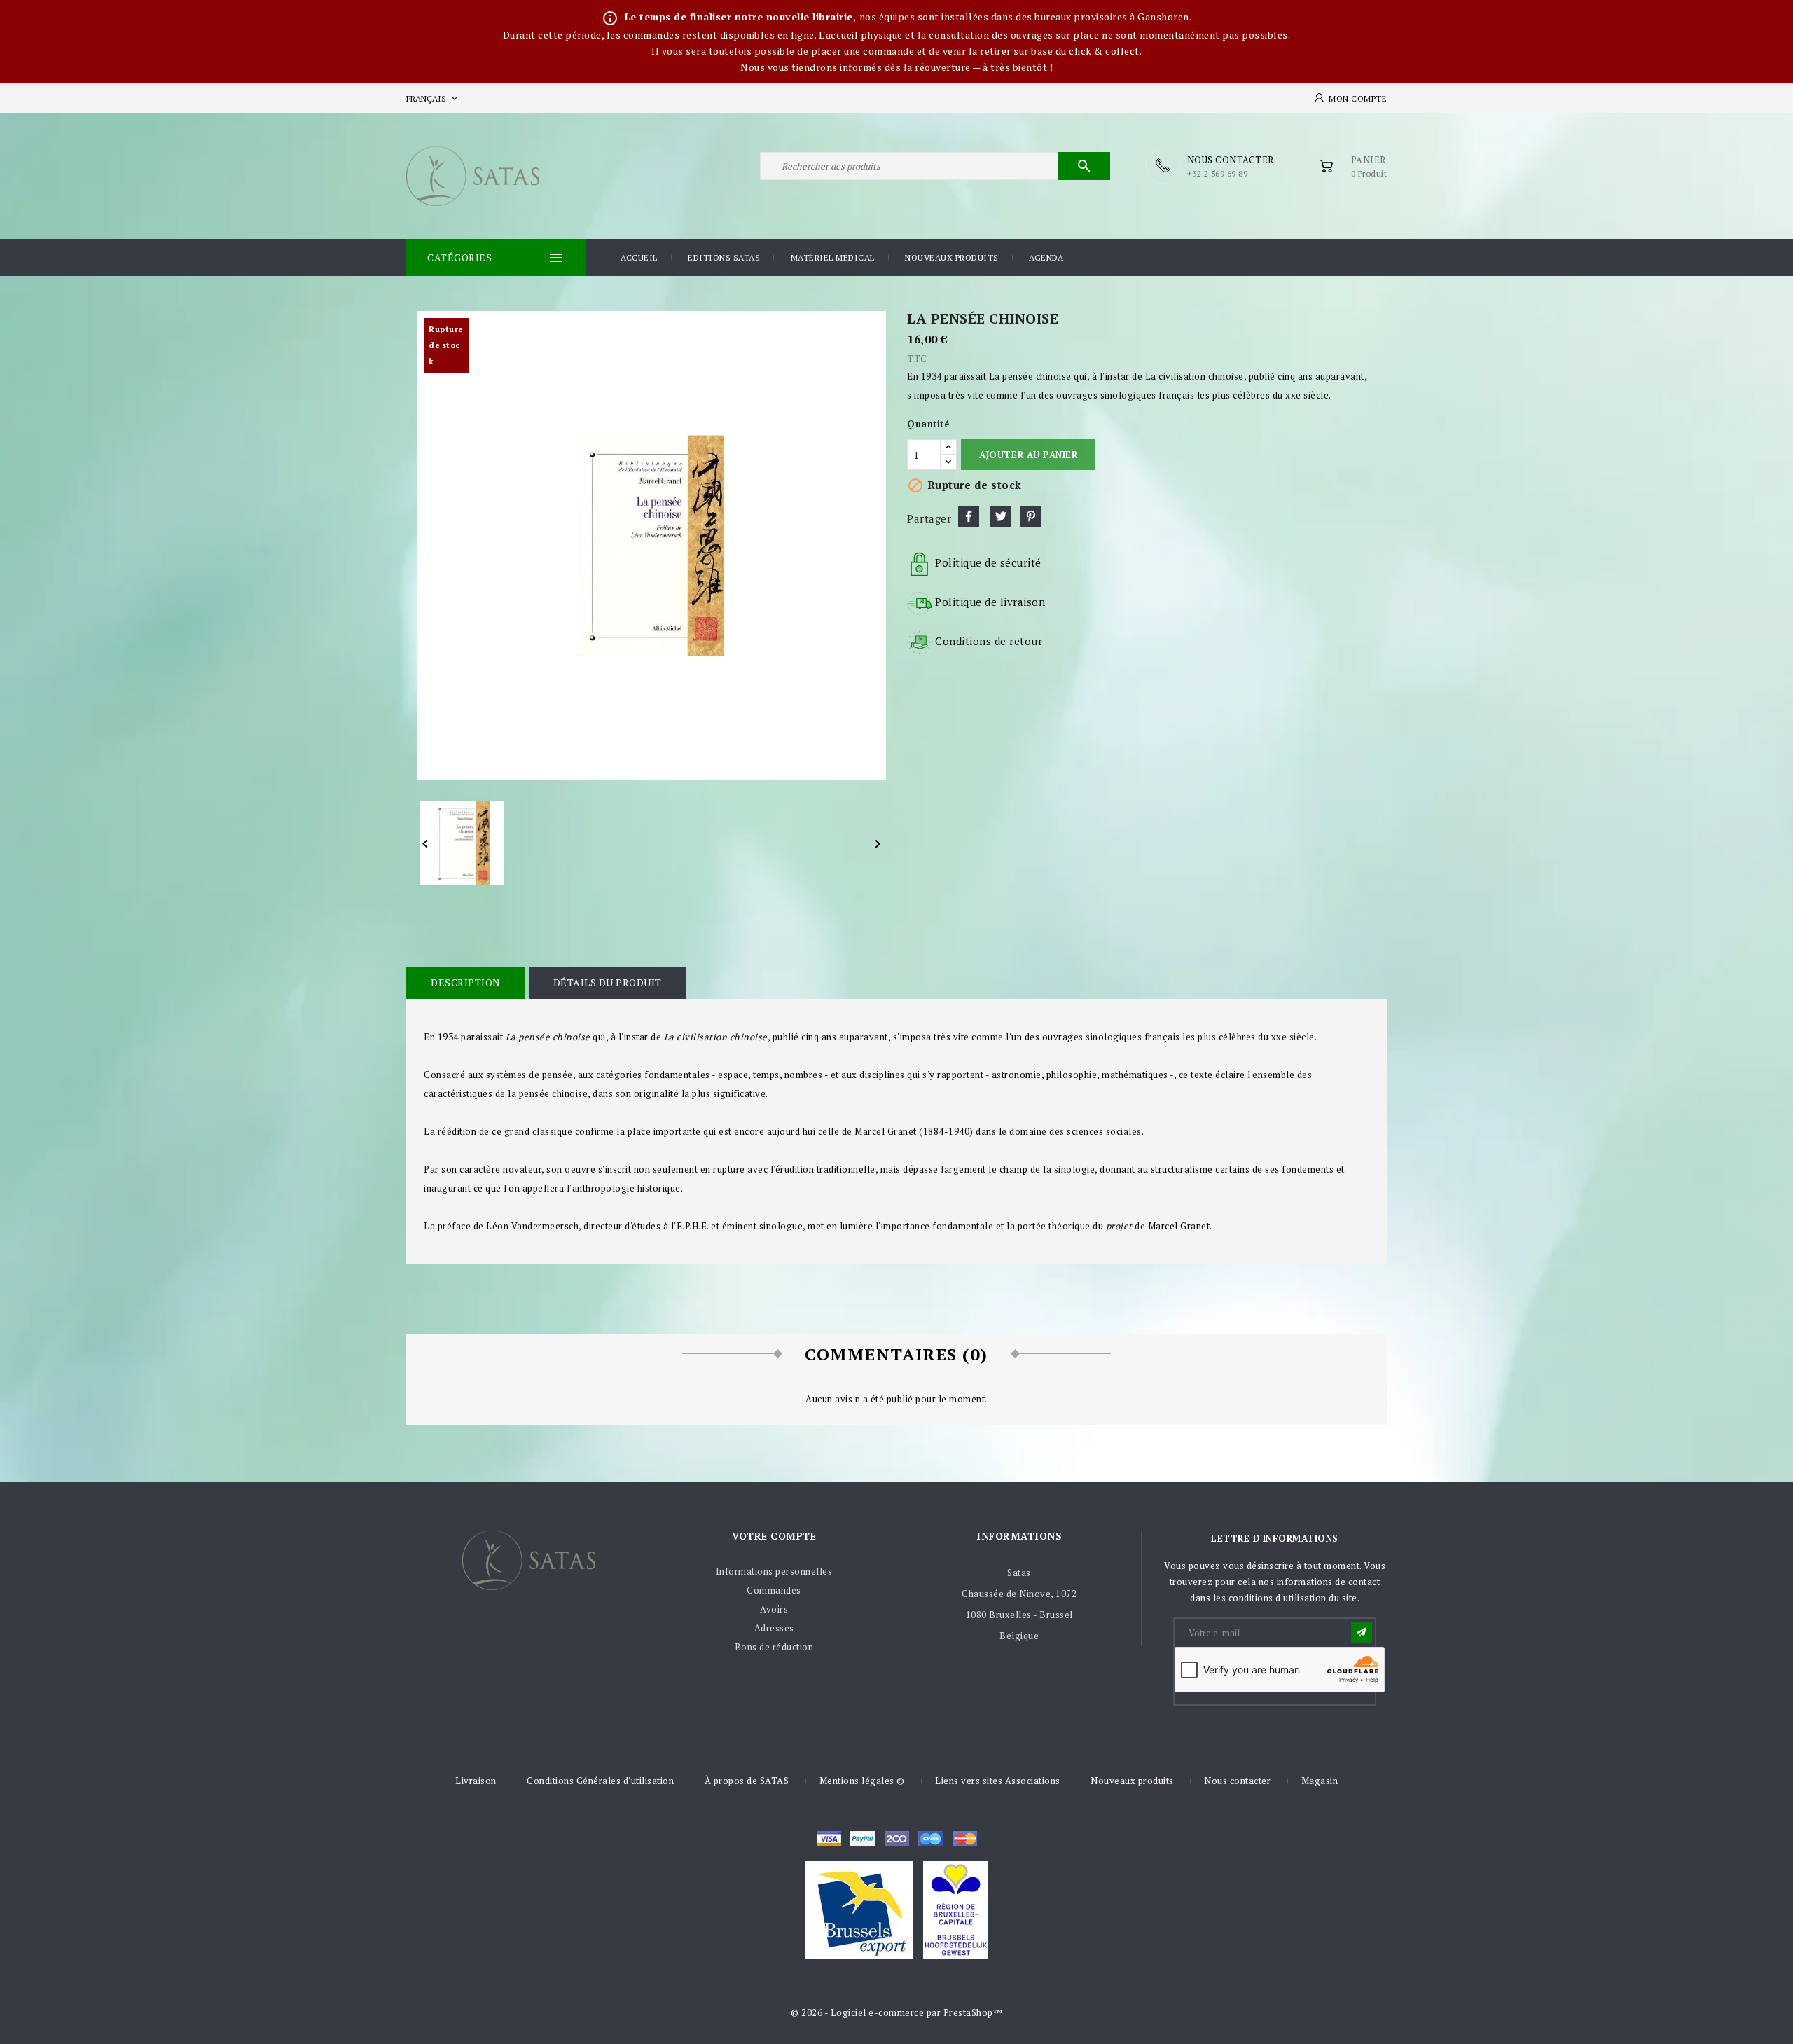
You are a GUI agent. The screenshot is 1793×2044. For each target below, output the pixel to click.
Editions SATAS (724, 257)
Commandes (774, 1590)
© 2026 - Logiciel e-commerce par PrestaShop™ (896, 2012)
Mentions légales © (862, 1781)
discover (863, 1839)
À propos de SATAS (747, 1781)
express (897, 1839)
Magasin (1320, 1781)
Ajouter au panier (1028, 455)
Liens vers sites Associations (998, 1781)
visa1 (965, 1839)
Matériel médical (833, 257)
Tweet (1000, 516)
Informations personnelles (774, 1571)
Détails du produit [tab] (608, 982)
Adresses (774, 1628)
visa (829, 1839)
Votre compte (774, 1536)
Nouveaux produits (952, 257)
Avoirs (774, 1609)
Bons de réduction (774, 1647)
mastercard (930, 1839)
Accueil (639, 257)
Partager (969, 516)
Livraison (476, 1781)
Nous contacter (1237, 1781)
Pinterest (1031, 516)
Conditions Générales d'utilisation (600, 1781)
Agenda (1046, 257)
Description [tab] (466, 982)
